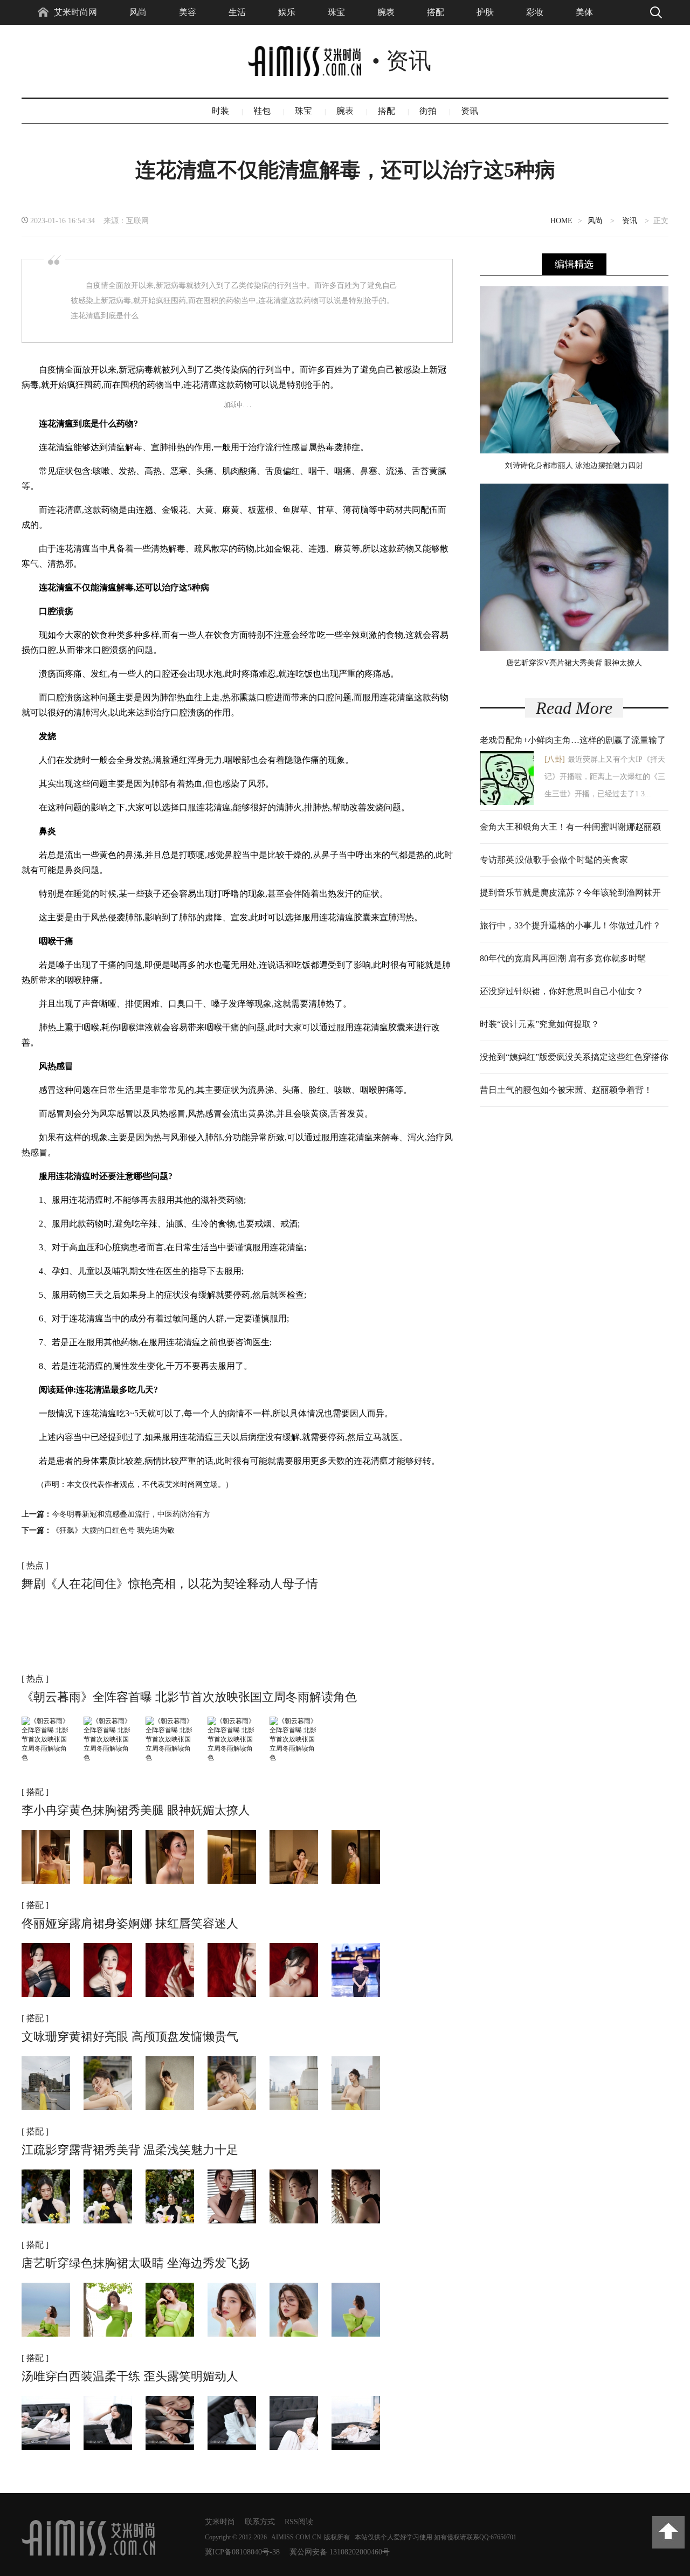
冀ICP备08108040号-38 (242, 2552)
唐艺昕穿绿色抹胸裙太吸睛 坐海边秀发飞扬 (136, 2263)
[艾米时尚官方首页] (88, 2553)
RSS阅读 (299, 2522)
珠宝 (336, 12)
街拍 (428, 111)
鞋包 (262, 111)
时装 (220, 111)
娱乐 (287, 12)
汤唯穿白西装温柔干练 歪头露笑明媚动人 (130, 2376)
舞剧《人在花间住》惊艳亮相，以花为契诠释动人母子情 (170, 1584)
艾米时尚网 (75, 12)
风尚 (138, 12)
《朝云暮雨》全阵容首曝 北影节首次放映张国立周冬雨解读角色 (189, 1697)
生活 (237, 12)
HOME (561, 221)
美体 (584, 12)
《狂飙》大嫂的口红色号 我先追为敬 (113, 1530)
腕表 (386, 12)
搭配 (436, 12)
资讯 (470, 111)
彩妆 (535, 12)
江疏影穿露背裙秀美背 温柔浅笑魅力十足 (130, 2150)
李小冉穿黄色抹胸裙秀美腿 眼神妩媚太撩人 (136, 1810)
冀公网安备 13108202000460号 (340, 2552)
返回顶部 (668, 2532)
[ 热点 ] (35, 1565)
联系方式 (260, 2522)
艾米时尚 (220, 2522)
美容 (188, 12)
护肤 (485, 12)
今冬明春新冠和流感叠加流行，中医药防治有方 (131, 1514)
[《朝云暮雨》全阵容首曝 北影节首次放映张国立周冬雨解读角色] (46, 1758)
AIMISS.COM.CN (296, 2537)
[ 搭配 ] (35, 1792)
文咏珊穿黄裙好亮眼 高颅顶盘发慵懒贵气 (130, 2037)
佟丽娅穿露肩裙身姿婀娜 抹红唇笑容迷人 (130, 1923)
